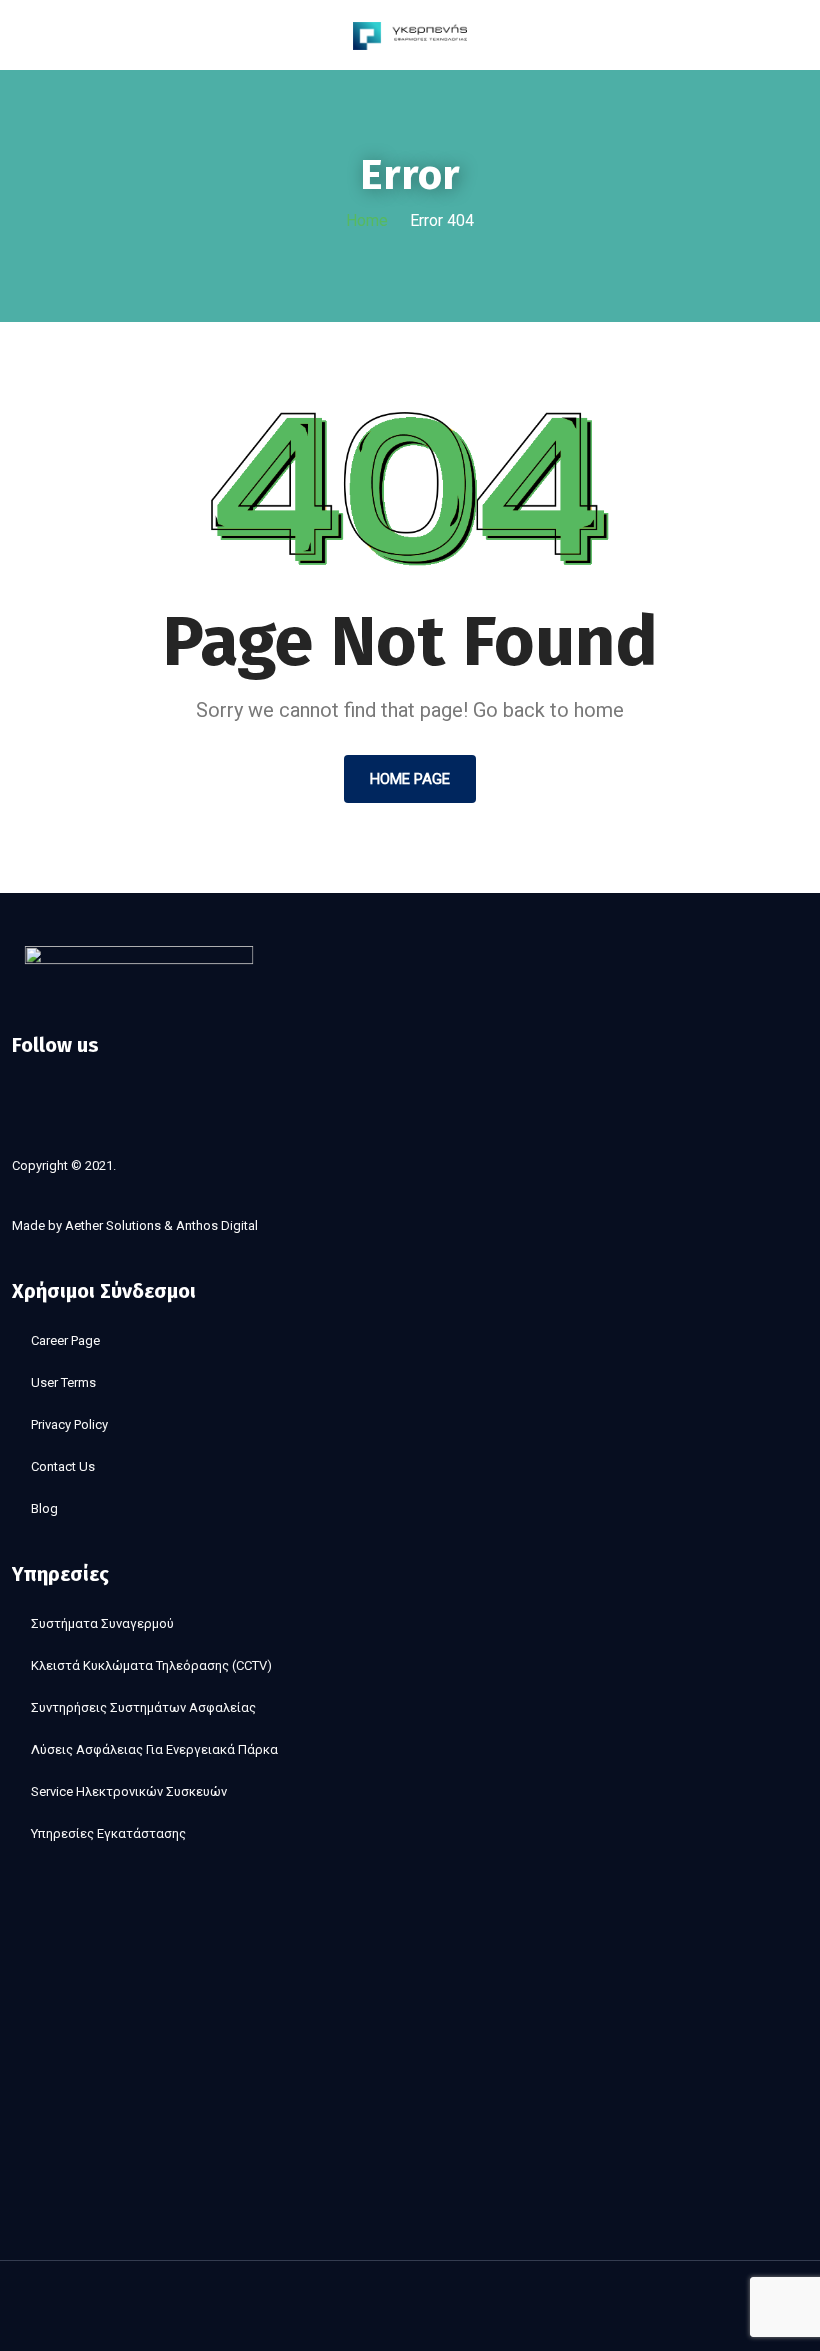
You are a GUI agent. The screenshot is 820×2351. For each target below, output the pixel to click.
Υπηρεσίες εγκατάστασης (108, 1833)
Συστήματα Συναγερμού (102, 1623)
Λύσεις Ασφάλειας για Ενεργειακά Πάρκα (154, 1749)
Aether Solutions (113, 1225)
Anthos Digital (217, 1225)
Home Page (410, 779)
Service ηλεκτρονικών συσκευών (129, 1791)
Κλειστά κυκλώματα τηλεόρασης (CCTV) (151, 1665)
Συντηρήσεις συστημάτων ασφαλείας (143, 1707)
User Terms (63, 1382)
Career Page (65, 1340)
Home (367, 220)
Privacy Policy (69, 1424)
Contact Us (63, 1466)
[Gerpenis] (410, 34)
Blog (44, 1508)
